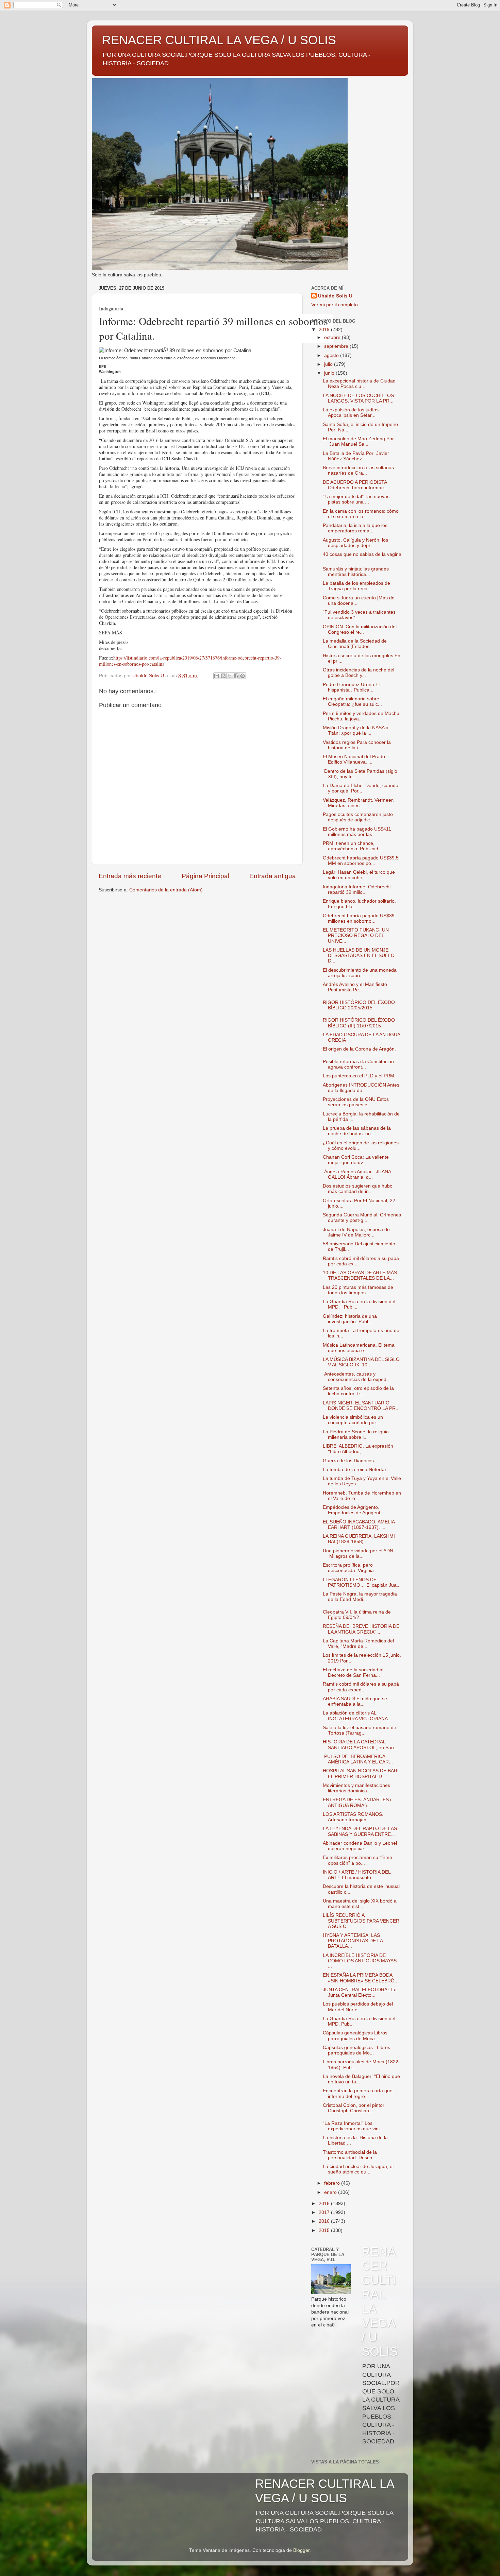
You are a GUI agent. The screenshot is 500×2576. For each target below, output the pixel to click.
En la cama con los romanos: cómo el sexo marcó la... (361, 514)
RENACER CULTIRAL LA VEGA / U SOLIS (219, 40)
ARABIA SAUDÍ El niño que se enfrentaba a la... (355, 1701)
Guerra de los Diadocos (348, 1461)
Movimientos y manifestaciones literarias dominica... (356, 1788)
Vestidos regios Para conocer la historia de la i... (357, 745)
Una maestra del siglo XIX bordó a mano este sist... (360, 1904)
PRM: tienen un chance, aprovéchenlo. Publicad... (353, 846)
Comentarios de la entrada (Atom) (166, 890)
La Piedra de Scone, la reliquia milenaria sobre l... (356, 1435)
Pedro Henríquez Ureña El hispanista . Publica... (351, 687)
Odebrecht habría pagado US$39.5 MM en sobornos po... (361, 861)
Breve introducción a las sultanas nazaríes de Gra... (358, 470)
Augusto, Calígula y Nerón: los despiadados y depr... (355, 543)
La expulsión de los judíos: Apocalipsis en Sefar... (351, 413)
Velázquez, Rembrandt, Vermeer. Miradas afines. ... (358, 803)
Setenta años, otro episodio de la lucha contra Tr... (358, 1391)
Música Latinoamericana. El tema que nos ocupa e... (359, 1348)
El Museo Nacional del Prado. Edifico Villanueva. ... (355, 759)
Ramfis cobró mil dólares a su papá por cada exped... (361, 1687)
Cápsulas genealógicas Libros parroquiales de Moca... (355, 2036)
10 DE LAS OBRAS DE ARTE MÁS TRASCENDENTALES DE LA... (360, 1275)
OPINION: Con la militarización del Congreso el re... (360, 629)
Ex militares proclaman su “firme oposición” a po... (357, 1860)
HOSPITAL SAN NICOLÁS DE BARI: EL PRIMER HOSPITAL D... (361, 1773)
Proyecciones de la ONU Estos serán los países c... (356, 1102)
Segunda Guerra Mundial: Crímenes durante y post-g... (362, 1218)
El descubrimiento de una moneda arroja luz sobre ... (360, 973)
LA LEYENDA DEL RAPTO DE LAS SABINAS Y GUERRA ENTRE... (360, 1831)
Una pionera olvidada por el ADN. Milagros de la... (359, 1554)
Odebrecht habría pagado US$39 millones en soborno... (359, 918)
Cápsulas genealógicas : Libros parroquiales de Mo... (356, 2050)
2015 (325, 2230)
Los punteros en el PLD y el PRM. (359, 1076)
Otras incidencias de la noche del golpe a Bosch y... (359, 673)
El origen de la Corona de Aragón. (359, 1049)
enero (331, 2192)
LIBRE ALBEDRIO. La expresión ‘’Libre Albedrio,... (358, 1449)
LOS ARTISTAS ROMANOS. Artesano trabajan (353, 1817)
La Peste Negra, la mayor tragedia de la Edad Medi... (360, 1597)
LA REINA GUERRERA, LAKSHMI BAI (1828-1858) (359, 1539)
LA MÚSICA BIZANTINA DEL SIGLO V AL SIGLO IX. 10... (361, 1362)
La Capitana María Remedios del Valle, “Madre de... (358, 1644)
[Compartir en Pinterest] (243, 676)
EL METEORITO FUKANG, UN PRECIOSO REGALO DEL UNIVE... (356, 935)
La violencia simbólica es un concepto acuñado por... (353, 1420)
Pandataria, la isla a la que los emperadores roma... (355, 528)
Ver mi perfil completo (335, 305)
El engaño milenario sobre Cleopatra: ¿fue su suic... (352, 702)
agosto (332, 355)
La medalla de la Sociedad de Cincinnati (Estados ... (355, 644)
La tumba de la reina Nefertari (355, 1470)
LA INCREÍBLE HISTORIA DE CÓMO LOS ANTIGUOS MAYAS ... (360, 1961)
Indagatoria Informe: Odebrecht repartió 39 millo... (357, 890)
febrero (333, 2183)
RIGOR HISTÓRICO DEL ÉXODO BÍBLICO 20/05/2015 (359, 1005)
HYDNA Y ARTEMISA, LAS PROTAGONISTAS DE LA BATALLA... (353, 1941)
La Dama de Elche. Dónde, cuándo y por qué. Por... (361, 788)
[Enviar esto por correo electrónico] (217, 676)
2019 (325, 330)
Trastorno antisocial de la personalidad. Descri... (350, 2155)
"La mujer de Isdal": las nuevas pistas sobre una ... (356, 499)
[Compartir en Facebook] (236, 676)
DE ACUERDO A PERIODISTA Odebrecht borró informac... (355, 485)
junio (330, 373)
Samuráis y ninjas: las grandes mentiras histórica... (356, 572)
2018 (325, 2204)
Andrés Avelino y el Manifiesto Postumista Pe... (355, 987)
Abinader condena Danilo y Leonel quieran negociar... (360, 1846)
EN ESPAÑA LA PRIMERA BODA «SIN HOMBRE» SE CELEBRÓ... (361, 1978)
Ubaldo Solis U (335, 296)
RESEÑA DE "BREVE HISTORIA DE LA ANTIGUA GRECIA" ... (361, 1629)
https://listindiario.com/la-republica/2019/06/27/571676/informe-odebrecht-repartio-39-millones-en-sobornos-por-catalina (190, 661)
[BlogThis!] (223, 676)
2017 (325, 2212)
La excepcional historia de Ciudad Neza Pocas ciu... (359, 384)
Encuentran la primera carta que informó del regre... (358, 2093)
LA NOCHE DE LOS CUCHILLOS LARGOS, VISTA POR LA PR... (358, 398)
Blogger (301, 2550)
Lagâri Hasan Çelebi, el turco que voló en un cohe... (359, 875)
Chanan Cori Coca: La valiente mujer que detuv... (356, 1160)
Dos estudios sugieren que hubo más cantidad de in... (358, 1189)
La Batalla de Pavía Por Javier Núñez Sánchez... (356, 456)
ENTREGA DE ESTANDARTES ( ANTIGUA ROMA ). (357, 1802)
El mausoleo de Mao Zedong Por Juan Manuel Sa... (358, 441)
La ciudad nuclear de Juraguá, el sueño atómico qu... (358, 2169)
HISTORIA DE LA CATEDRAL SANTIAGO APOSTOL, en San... (360, 1745)
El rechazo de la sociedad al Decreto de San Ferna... (353, 1673)
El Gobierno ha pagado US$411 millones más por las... (357, 832)
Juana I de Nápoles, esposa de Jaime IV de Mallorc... (356, 1232)
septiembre (337, 346)
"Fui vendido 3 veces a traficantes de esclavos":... (359, 615)
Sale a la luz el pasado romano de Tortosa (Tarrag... (360, 1730)
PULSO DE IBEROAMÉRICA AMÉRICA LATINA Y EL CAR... (358, 1759)
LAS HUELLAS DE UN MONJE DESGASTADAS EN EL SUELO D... (359, 956)
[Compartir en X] (230, 676)
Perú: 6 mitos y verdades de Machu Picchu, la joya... (361, 716)
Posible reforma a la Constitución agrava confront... (358, 1064)
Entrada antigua (273, 876)
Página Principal (205, 876)
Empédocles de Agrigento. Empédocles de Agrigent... (354, 1510)
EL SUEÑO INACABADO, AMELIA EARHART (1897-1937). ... (359, 1525)
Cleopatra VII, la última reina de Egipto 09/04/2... (357, 1615)
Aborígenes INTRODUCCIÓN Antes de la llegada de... (361, 1088)
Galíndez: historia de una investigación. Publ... (350, 1319)
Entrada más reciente (130, 876)
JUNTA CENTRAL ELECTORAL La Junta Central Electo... (360, 1992)
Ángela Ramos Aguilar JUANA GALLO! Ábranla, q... (357, 1174)
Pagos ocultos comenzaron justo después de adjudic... (358, 817)
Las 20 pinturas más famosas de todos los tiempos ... (358, 1290)
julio (329, 364)
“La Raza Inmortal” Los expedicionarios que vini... (353, 2126)
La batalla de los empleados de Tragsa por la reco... (356, 586)
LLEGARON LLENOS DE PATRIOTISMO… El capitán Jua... (362, 1582)
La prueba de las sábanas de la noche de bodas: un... (357, 1131)
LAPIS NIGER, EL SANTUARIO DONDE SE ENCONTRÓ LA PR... (361, 1406)
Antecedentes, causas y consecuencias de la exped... (357, 1377)
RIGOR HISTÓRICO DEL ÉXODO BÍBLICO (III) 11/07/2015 (359, 1023)
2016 (325, 2221)
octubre (333, 337)
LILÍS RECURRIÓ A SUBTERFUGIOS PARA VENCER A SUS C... (361, 1921)
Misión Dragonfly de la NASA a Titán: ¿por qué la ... (356, 730)
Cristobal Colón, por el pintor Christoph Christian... (354, 2108)
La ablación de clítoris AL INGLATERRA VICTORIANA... (357, 1716)
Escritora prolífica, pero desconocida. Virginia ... (351, 1568)
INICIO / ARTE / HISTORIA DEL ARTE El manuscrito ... (357, 1875)
